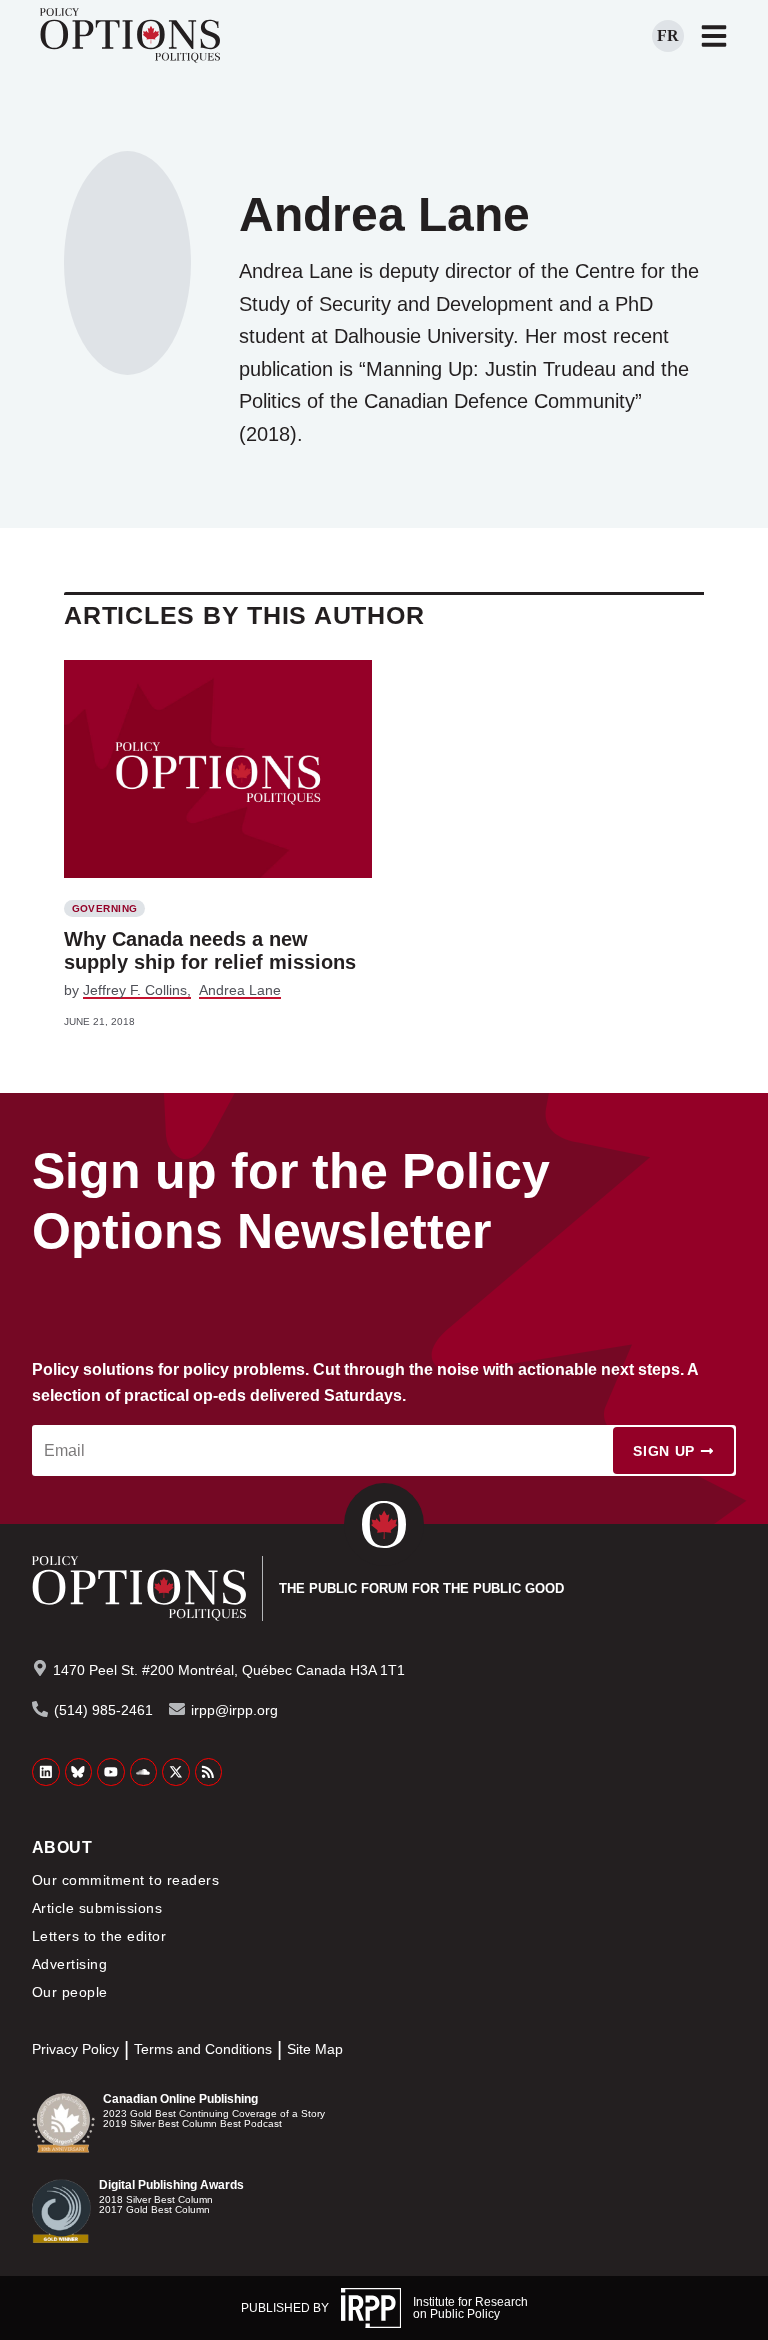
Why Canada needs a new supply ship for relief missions (210, 950)
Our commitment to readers (125, 1880)
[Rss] (209, 1772)
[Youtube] (111, 1772)
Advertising (69, 1964)
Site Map (315, 2049)
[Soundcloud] (144, 1772)
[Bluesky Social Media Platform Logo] (79, 1772)
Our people (70, 1992)
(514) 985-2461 (103, 1710)
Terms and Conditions (203, 2049)
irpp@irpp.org (234, 1710)
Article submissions (97, 1908)
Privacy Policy (75, 2049)
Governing (105, 908)
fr (668, 35)
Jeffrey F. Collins (135, 990)
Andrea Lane (240, 990)
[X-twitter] (176, 1772)
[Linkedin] (46, 1772)
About (62, 1847)
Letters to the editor (99, 1936)
